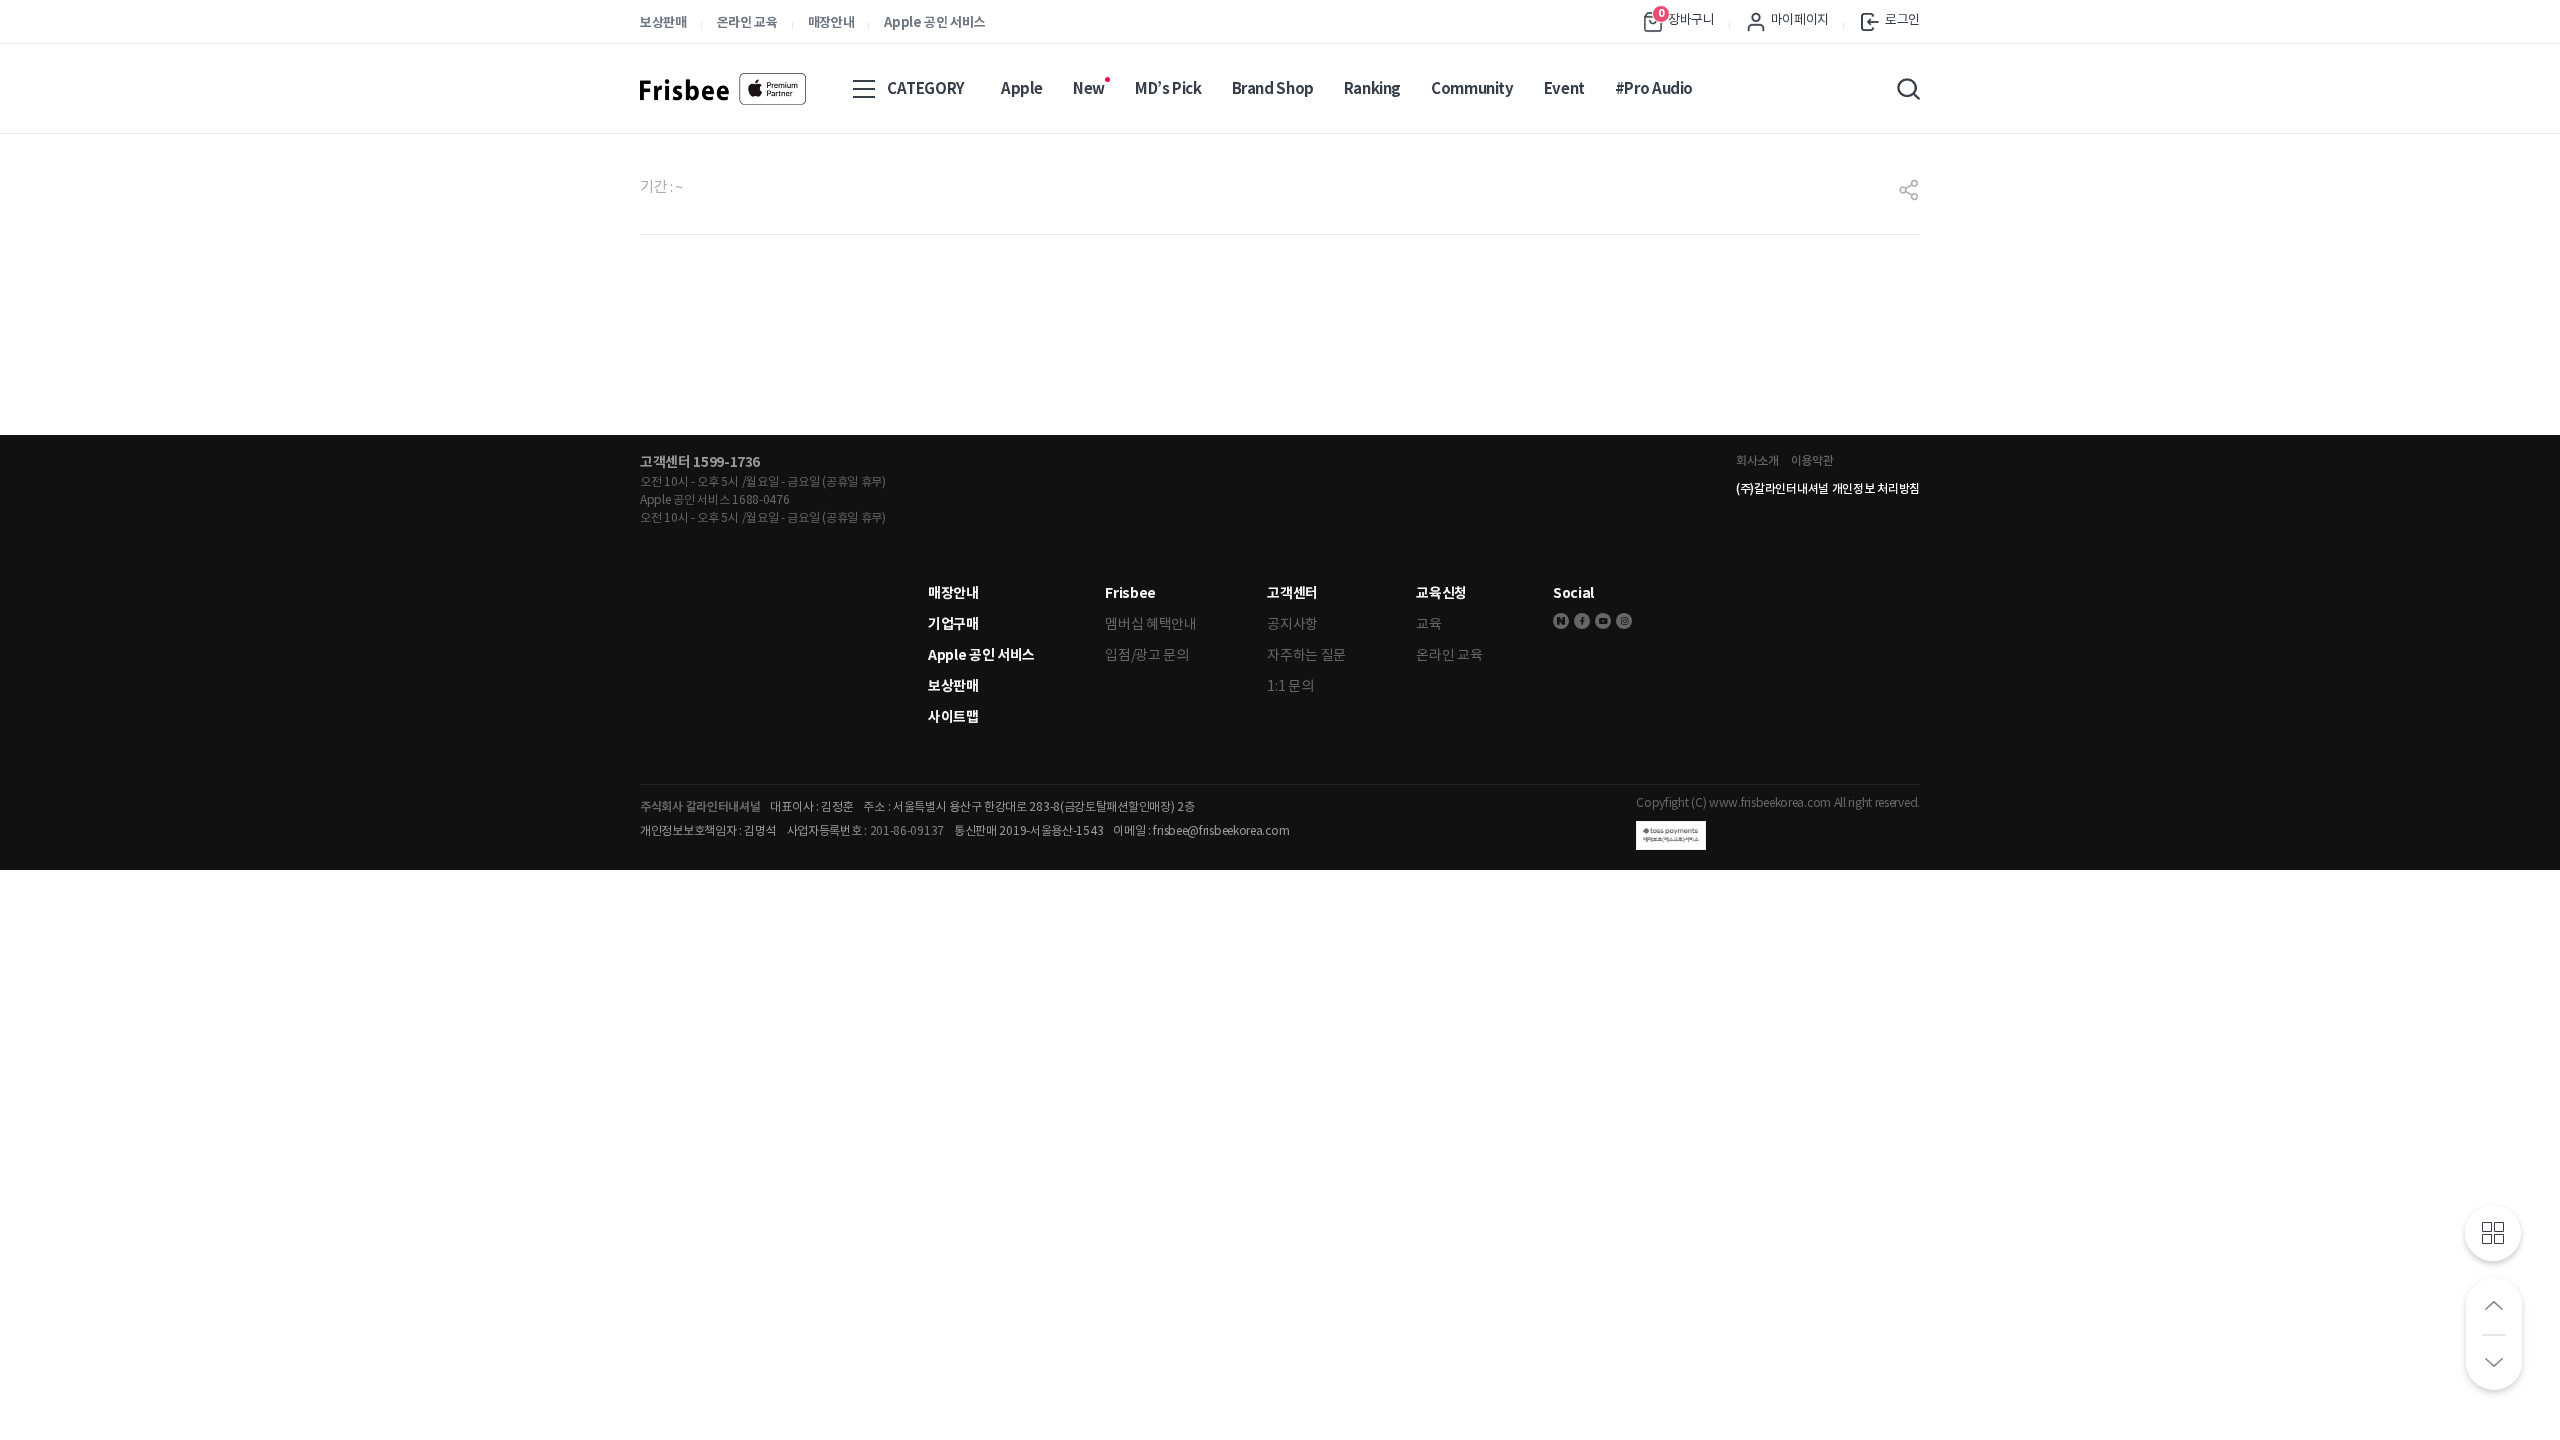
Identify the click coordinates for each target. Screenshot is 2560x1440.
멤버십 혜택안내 (1150, 624)
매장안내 (831, 22)
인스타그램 (1624, 621)
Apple (1022, 88)
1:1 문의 (1290, 686)
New (1089, 88)
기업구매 (953, 624)
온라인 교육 (747, 22)
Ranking (1372, 88)
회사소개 (1757, 460)
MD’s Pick (1168, 88)
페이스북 (1582, 621)
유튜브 (1603, 621)
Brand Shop (1273, 88)
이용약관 (1812, 460)
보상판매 (663, 22)
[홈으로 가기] (723, 89)
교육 (1428, 624)
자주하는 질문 (1306, 655)
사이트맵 (953, 717)
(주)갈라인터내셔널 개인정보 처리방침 (1828, 488)
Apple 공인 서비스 (934, 22)
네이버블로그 (1561, 621)
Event (1564, 88)
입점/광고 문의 (1146, 655)
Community (1472, 88)
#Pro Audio (1654, 88)
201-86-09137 (907, 830)
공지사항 (1292, 624)
